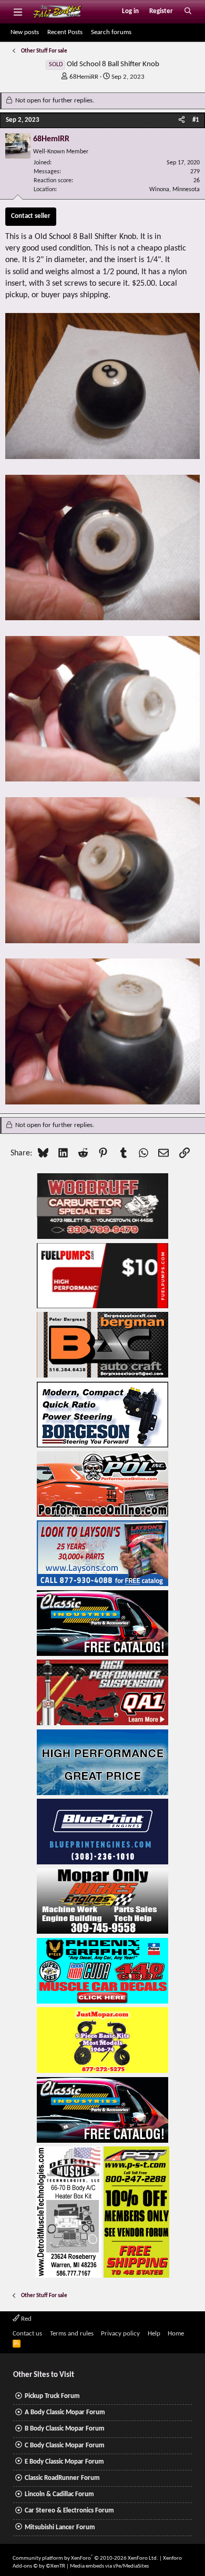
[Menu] (18, 12)
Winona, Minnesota (175, 190)
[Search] (188, 12)
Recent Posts (65, 32)
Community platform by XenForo (85, 2558)
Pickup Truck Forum (52, 2396)
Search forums (111, 32)
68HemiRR (84, 77)
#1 (196, 120)
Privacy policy (120, 2334)
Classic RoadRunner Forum (62, 2478)
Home (176, 2334)
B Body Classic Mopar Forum (65, 2429)
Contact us (27, 2334)
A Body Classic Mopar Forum (65, 2412)
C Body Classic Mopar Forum (65, 2445)
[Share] (182, 120)
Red (25, 2319)
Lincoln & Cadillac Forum (59, 2494)
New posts (25, 32)
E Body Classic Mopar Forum (64, 2462)
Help (154, 2334)
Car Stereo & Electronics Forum (69, 2511)
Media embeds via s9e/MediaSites (109, 2566)
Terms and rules (72, 2334)
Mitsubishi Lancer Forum (60, 2527)
